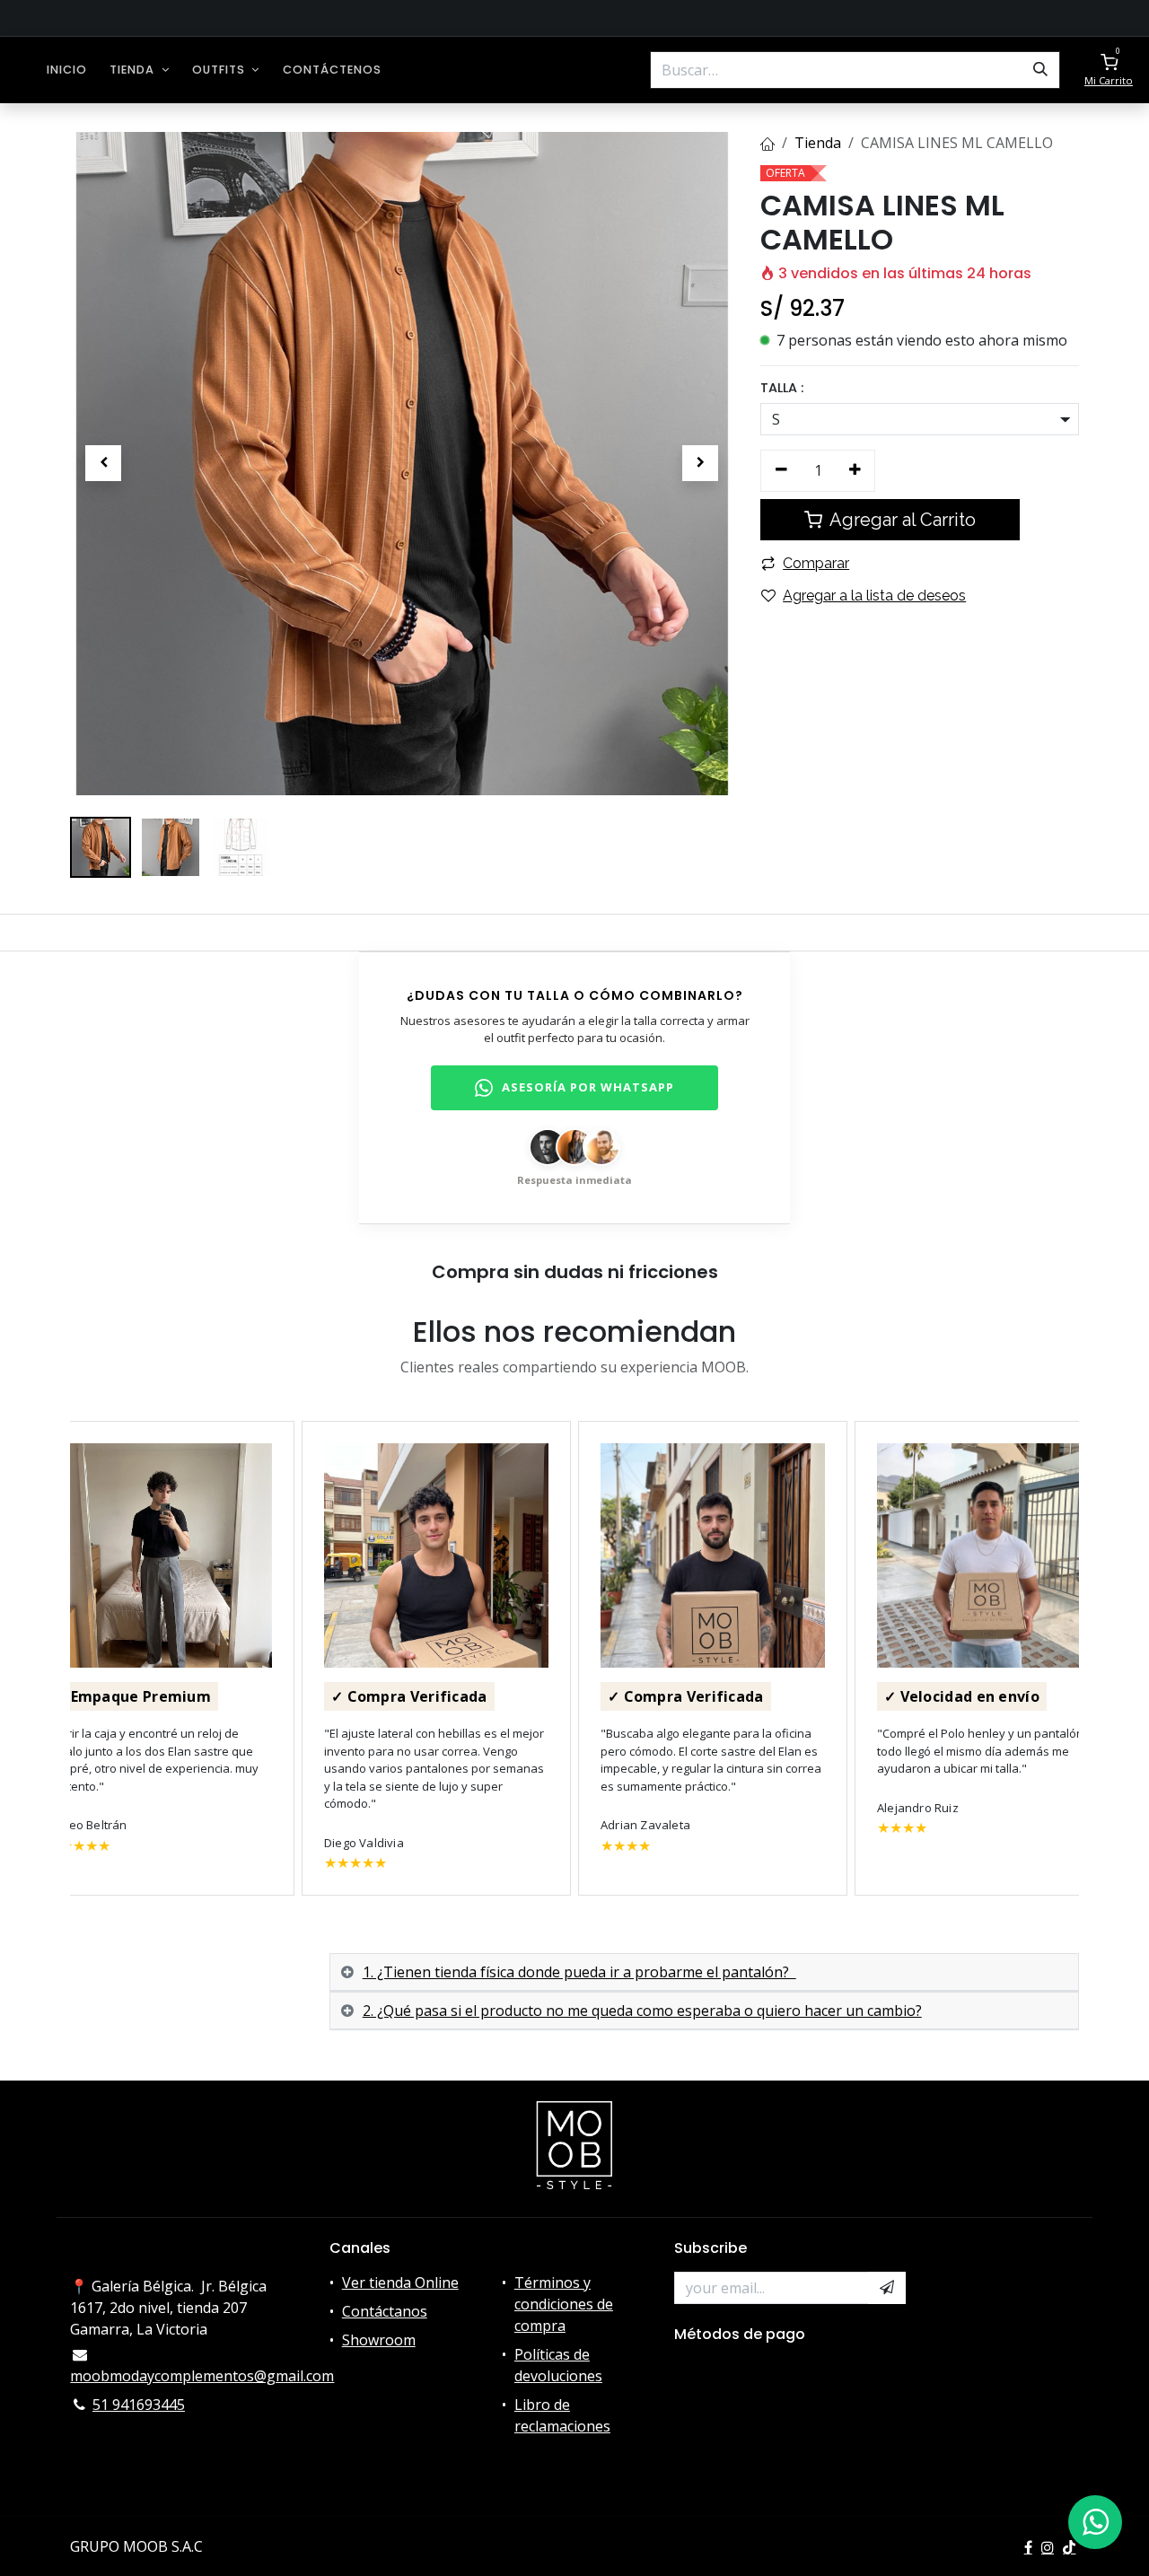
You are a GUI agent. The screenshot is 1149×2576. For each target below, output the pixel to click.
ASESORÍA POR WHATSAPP (588, 1087)
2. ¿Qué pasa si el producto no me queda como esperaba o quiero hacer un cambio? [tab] (642, 2011)
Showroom (379, 2340)
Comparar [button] (816, 563)
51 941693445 (139, 2405)
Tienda (818, 143)
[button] (103, 463)
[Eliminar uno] (781, 470)
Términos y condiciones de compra (564, 2304)
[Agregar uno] (855, 470)
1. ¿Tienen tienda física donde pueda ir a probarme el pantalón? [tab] (579, 1972)
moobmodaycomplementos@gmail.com (202, 2376)
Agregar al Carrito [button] (901, 520)
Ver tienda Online (400, 2282)
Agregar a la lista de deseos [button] (874, 596)
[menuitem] (67, 70)
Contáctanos (385, 2311)
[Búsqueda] (1040, 70)
